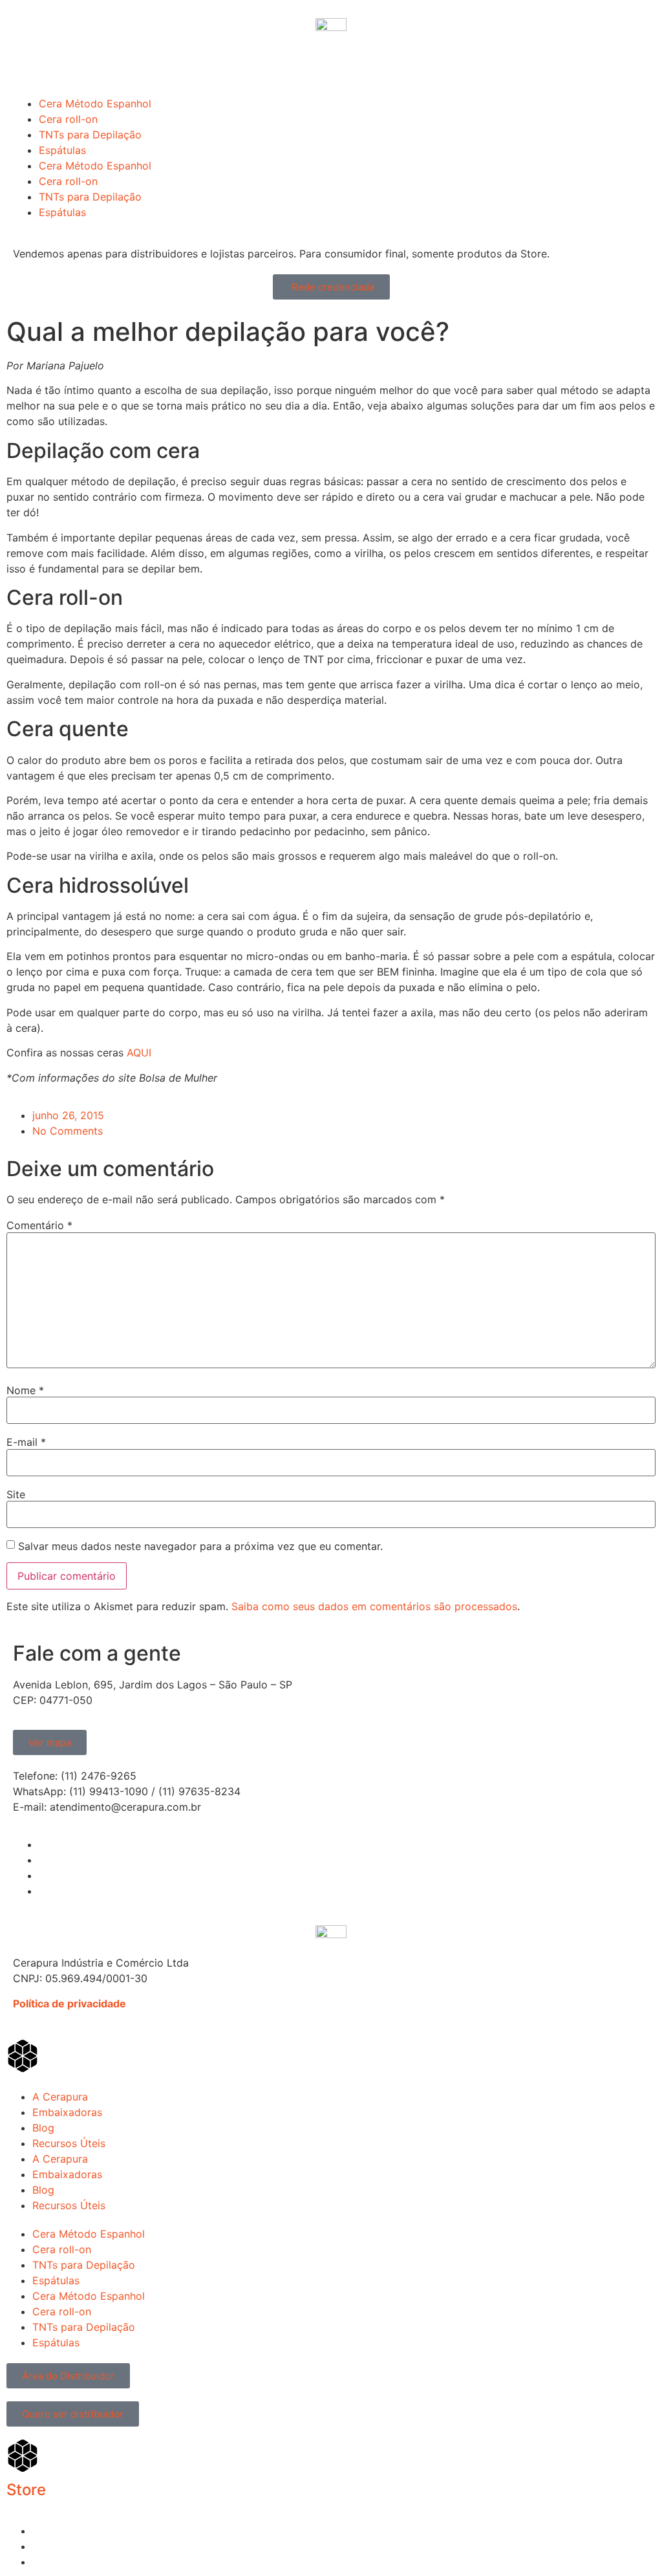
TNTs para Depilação (90, 135)
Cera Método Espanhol (95, 104)
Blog (43, 2128)
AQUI (139, 1053)
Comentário (39, 1225)
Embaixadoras (67, 2112)
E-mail (26, 1442)
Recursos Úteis (69, 2143)
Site (16, 1494)
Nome (25, 1390)
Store (26, 2490)
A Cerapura (60, 2097)
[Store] (23, 2456)
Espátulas (62, 150)
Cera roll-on (68, 119)
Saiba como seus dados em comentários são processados (374, 1606)
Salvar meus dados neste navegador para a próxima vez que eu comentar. (200, 1546)
